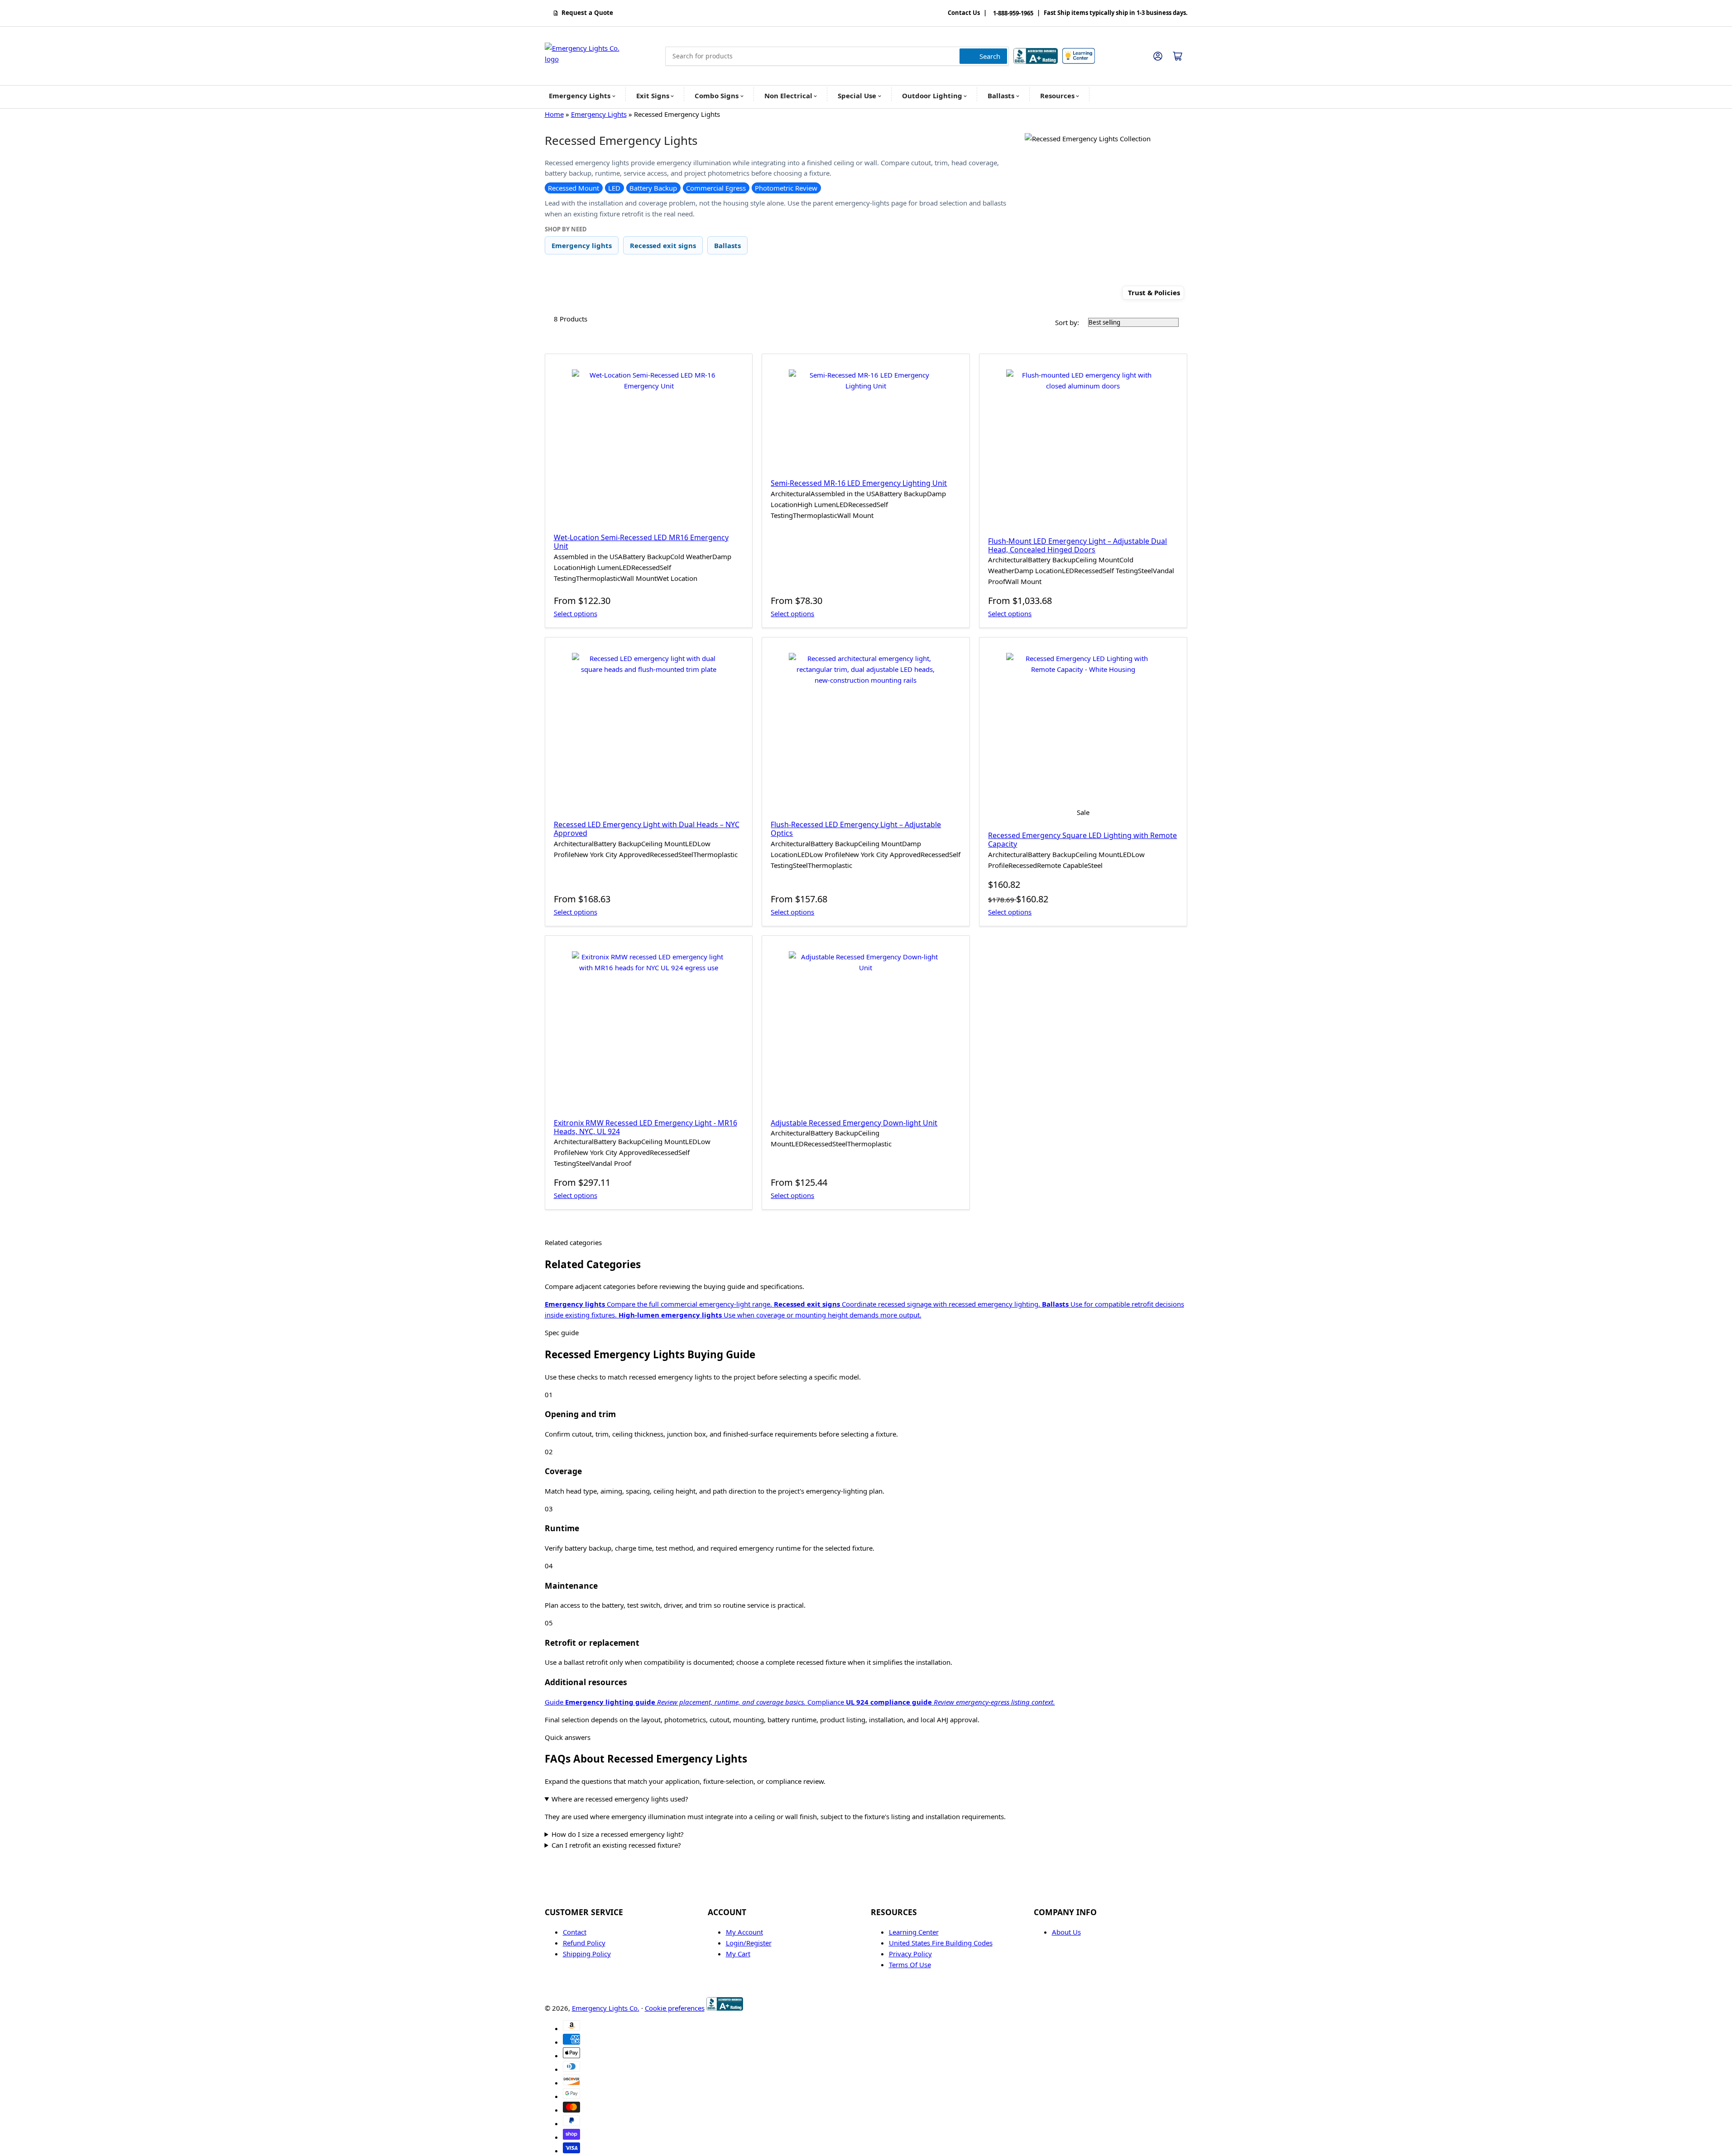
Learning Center (914, 1932)
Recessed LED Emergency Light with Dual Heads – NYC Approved (647, 829)
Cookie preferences (675, 2008)
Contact (575, 1932)
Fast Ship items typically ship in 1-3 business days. (1116, 13)
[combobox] (837, 56)
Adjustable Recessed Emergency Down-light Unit (854, 1123)
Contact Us (964, 13)
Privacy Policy (910, 1954)
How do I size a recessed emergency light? (618, 1834)
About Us (1066, 1932)
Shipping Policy (587, 1954)
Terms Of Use (910, 1964)
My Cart (738, 1954)
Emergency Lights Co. (606, 2008)
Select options (576, 613)
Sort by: (1067, 322)
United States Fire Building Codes (941, 1943)
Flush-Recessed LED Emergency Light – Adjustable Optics (856, 829)
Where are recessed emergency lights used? (620, 1799)
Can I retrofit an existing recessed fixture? (616, 1845)
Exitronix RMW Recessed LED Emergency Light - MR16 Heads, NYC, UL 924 (645, 1127)
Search (990, 56)
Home (554, 114)
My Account (744, 1932)
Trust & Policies (1154, 293)
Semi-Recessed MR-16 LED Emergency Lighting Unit (859, 483)
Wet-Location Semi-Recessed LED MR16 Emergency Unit (641, 542)
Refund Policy (584, 1943)
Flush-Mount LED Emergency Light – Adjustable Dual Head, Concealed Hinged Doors (1077, 545)
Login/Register (749, 1943)
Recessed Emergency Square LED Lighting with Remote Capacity (1082, 840)
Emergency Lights (599, 114)
